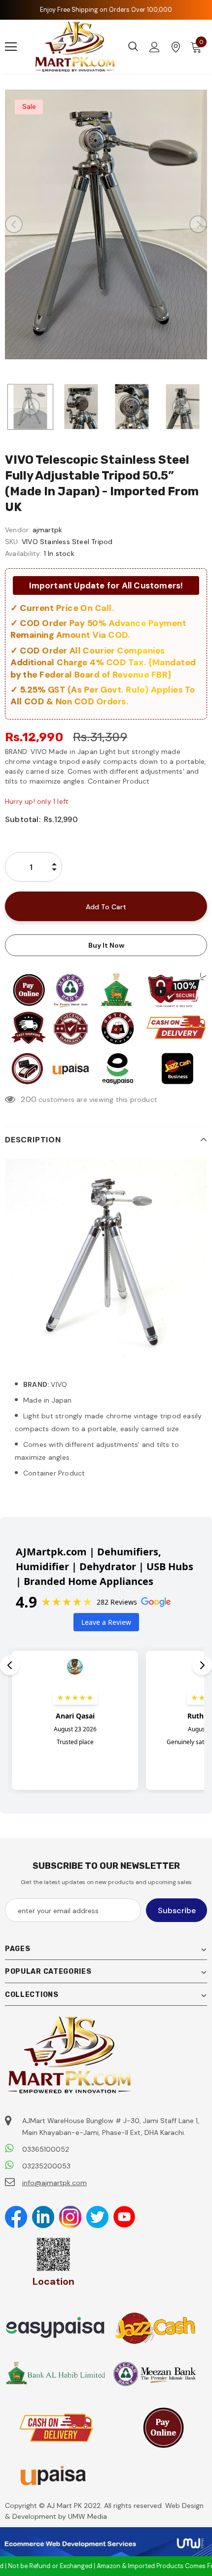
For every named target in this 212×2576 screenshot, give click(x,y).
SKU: (12, 542)
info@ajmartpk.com (54, 2183)
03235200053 (46, 2166)
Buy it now (106, 945)
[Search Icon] (133, 47)
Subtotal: (23, 819)
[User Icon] (155, 47)
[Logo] (75, 47)
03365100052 (46, 2149)
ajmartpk (48, 530)
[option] (106, 224)
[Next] (198, 224)
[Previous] (14, 224)
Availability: (23, 553)
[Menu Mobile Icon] (11, 47)
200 (29, 1099)
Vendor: (18, 530)
